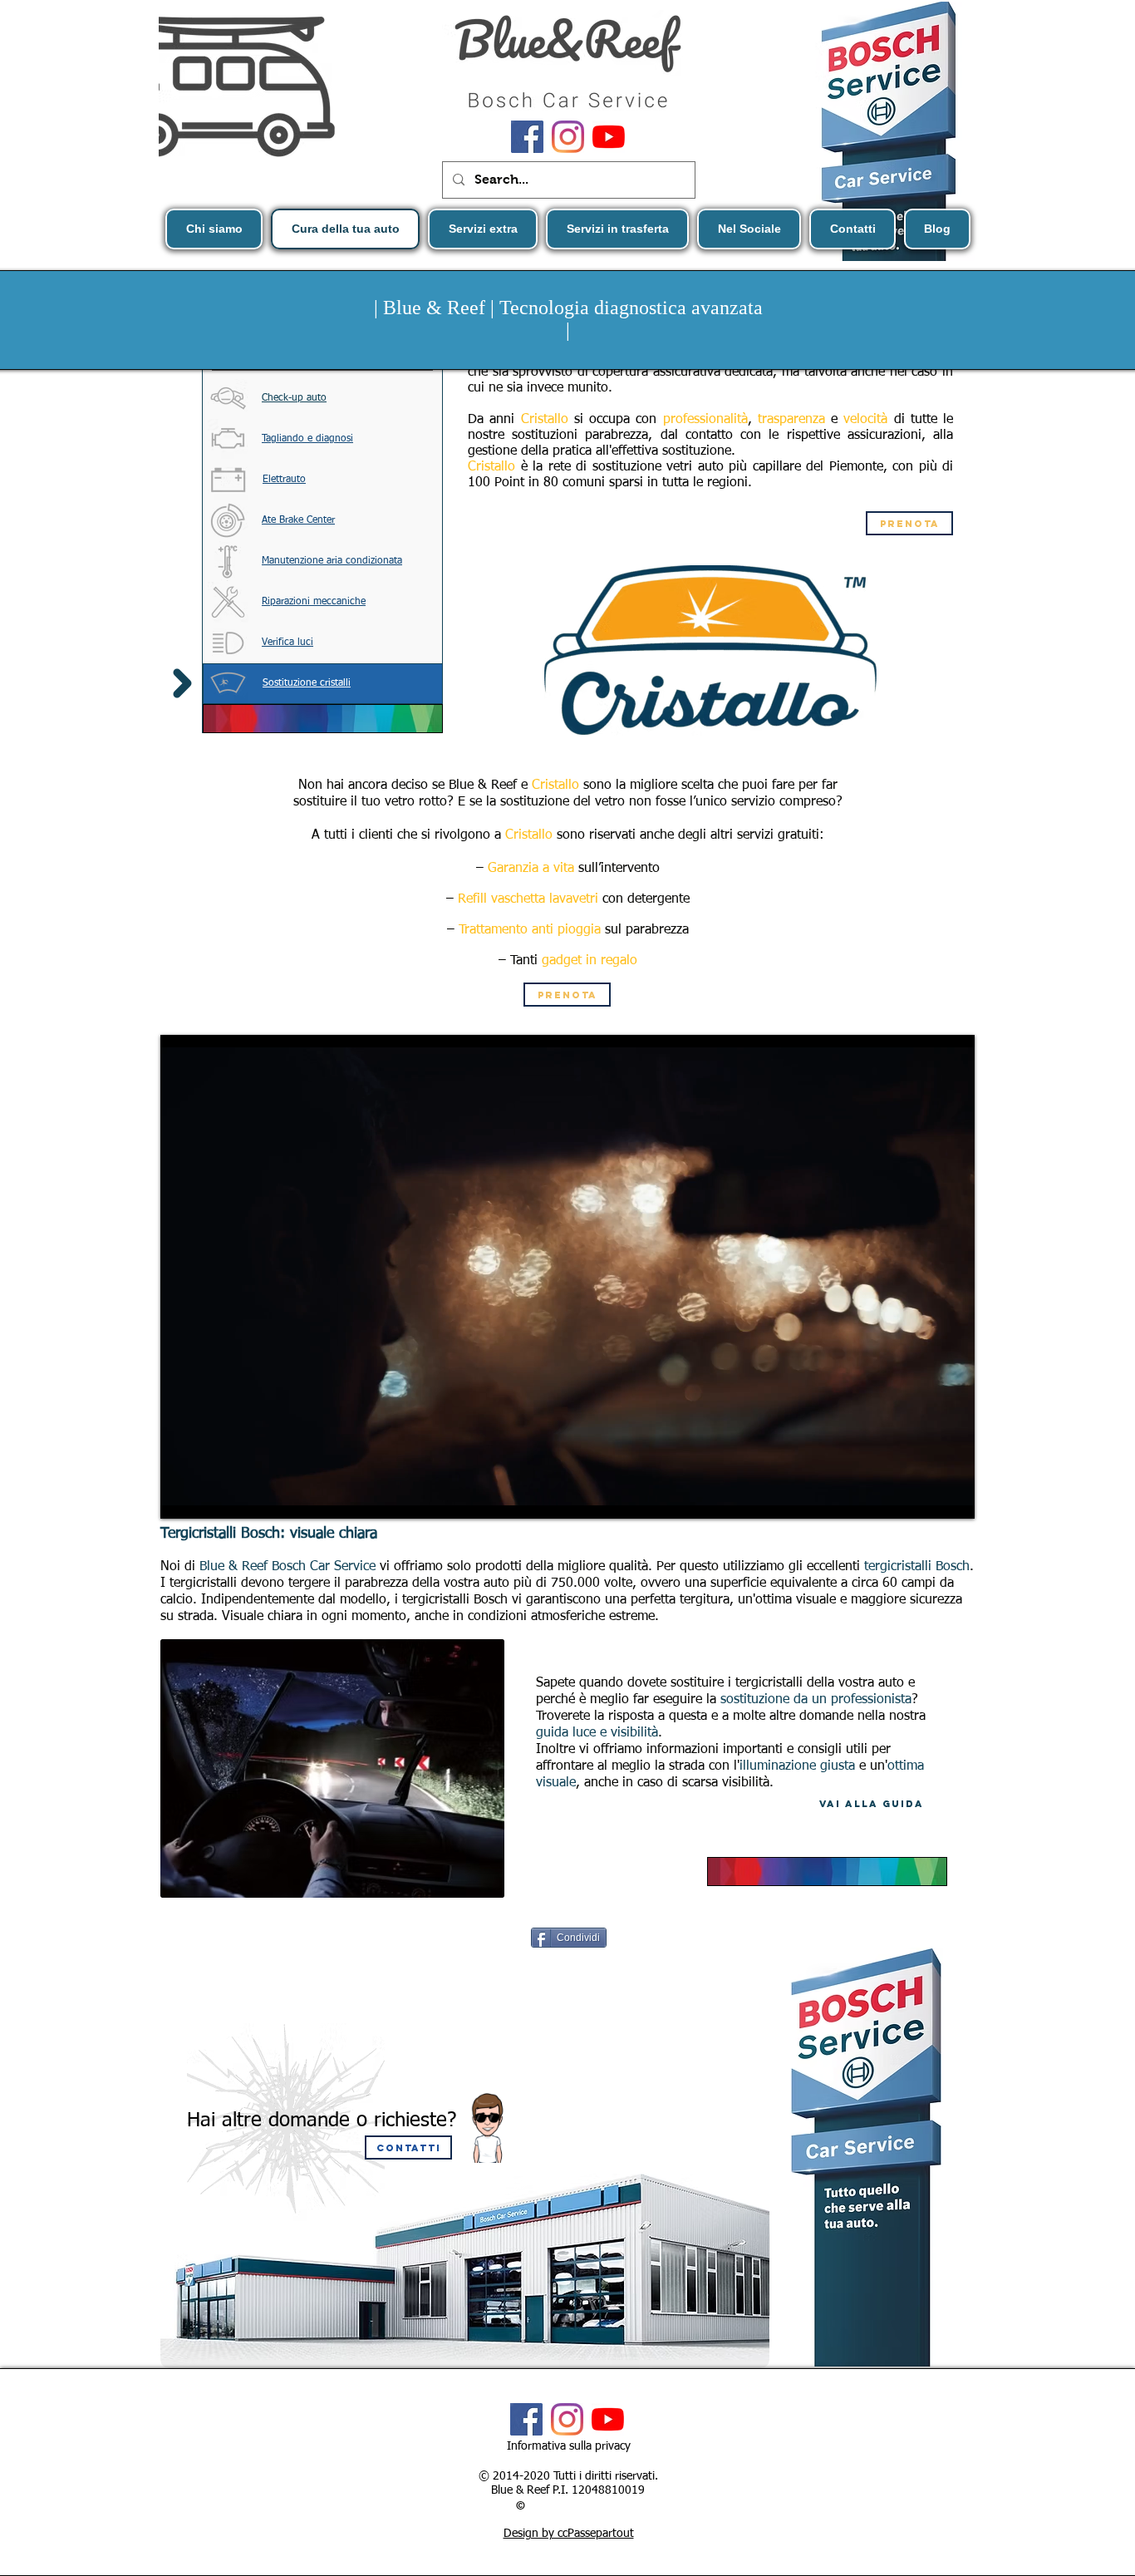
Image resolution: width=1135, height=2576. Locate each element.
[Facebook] (527, 137)
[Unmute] (210, 1496)
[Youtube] (609, 137)
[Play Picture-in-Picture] (924, 1496)
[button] (483, 229)
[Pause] (182, 1496)
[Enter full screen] (952, 1496)
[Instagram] (568, 137)
